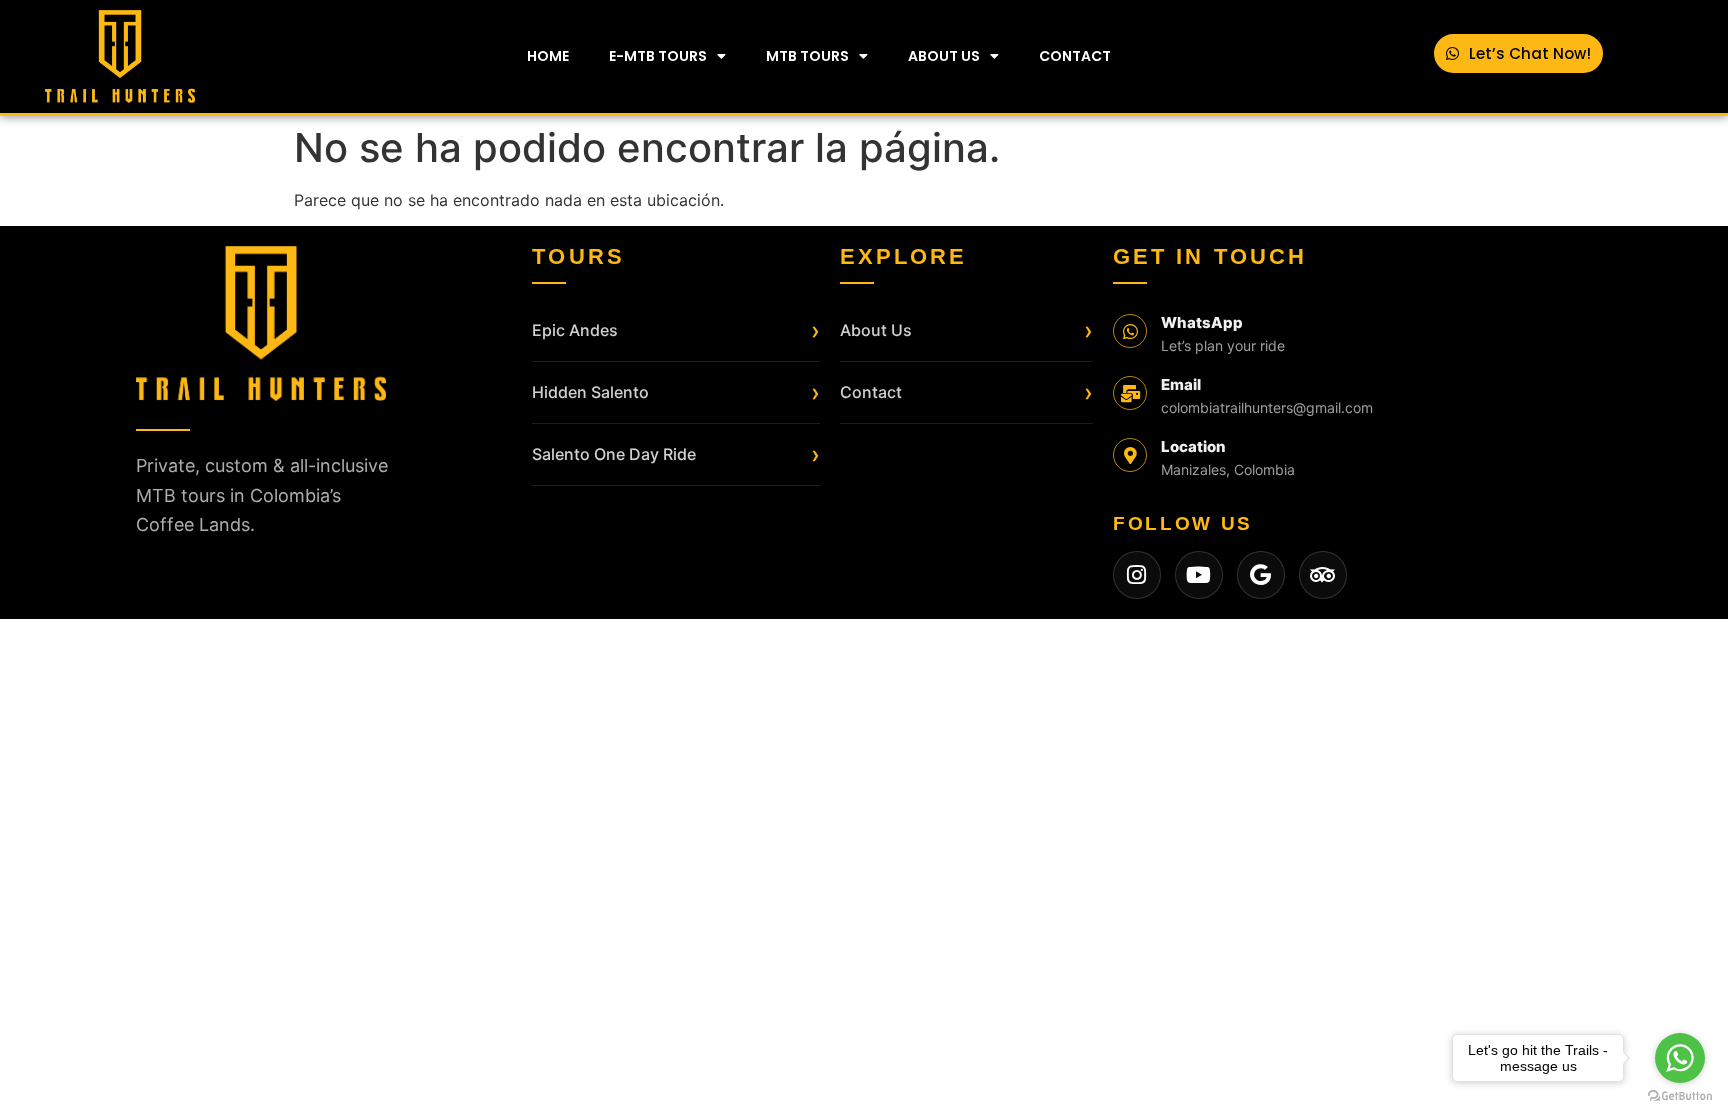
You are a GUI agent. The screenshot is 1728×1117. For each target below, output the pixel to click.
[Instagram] (1137, 575)
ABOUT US (944, 56)
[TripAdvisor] (1323, 575)
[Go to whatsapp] (1680, 1058)
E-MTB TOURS (658, 56)
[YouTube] (1199, 575)
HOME (548, 56)
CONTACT (1075, 56)
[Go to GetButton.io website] (1680, 1096)
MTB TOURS (807, 56)
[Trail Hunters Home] (261, 323)
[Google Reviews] (1261, 575)
